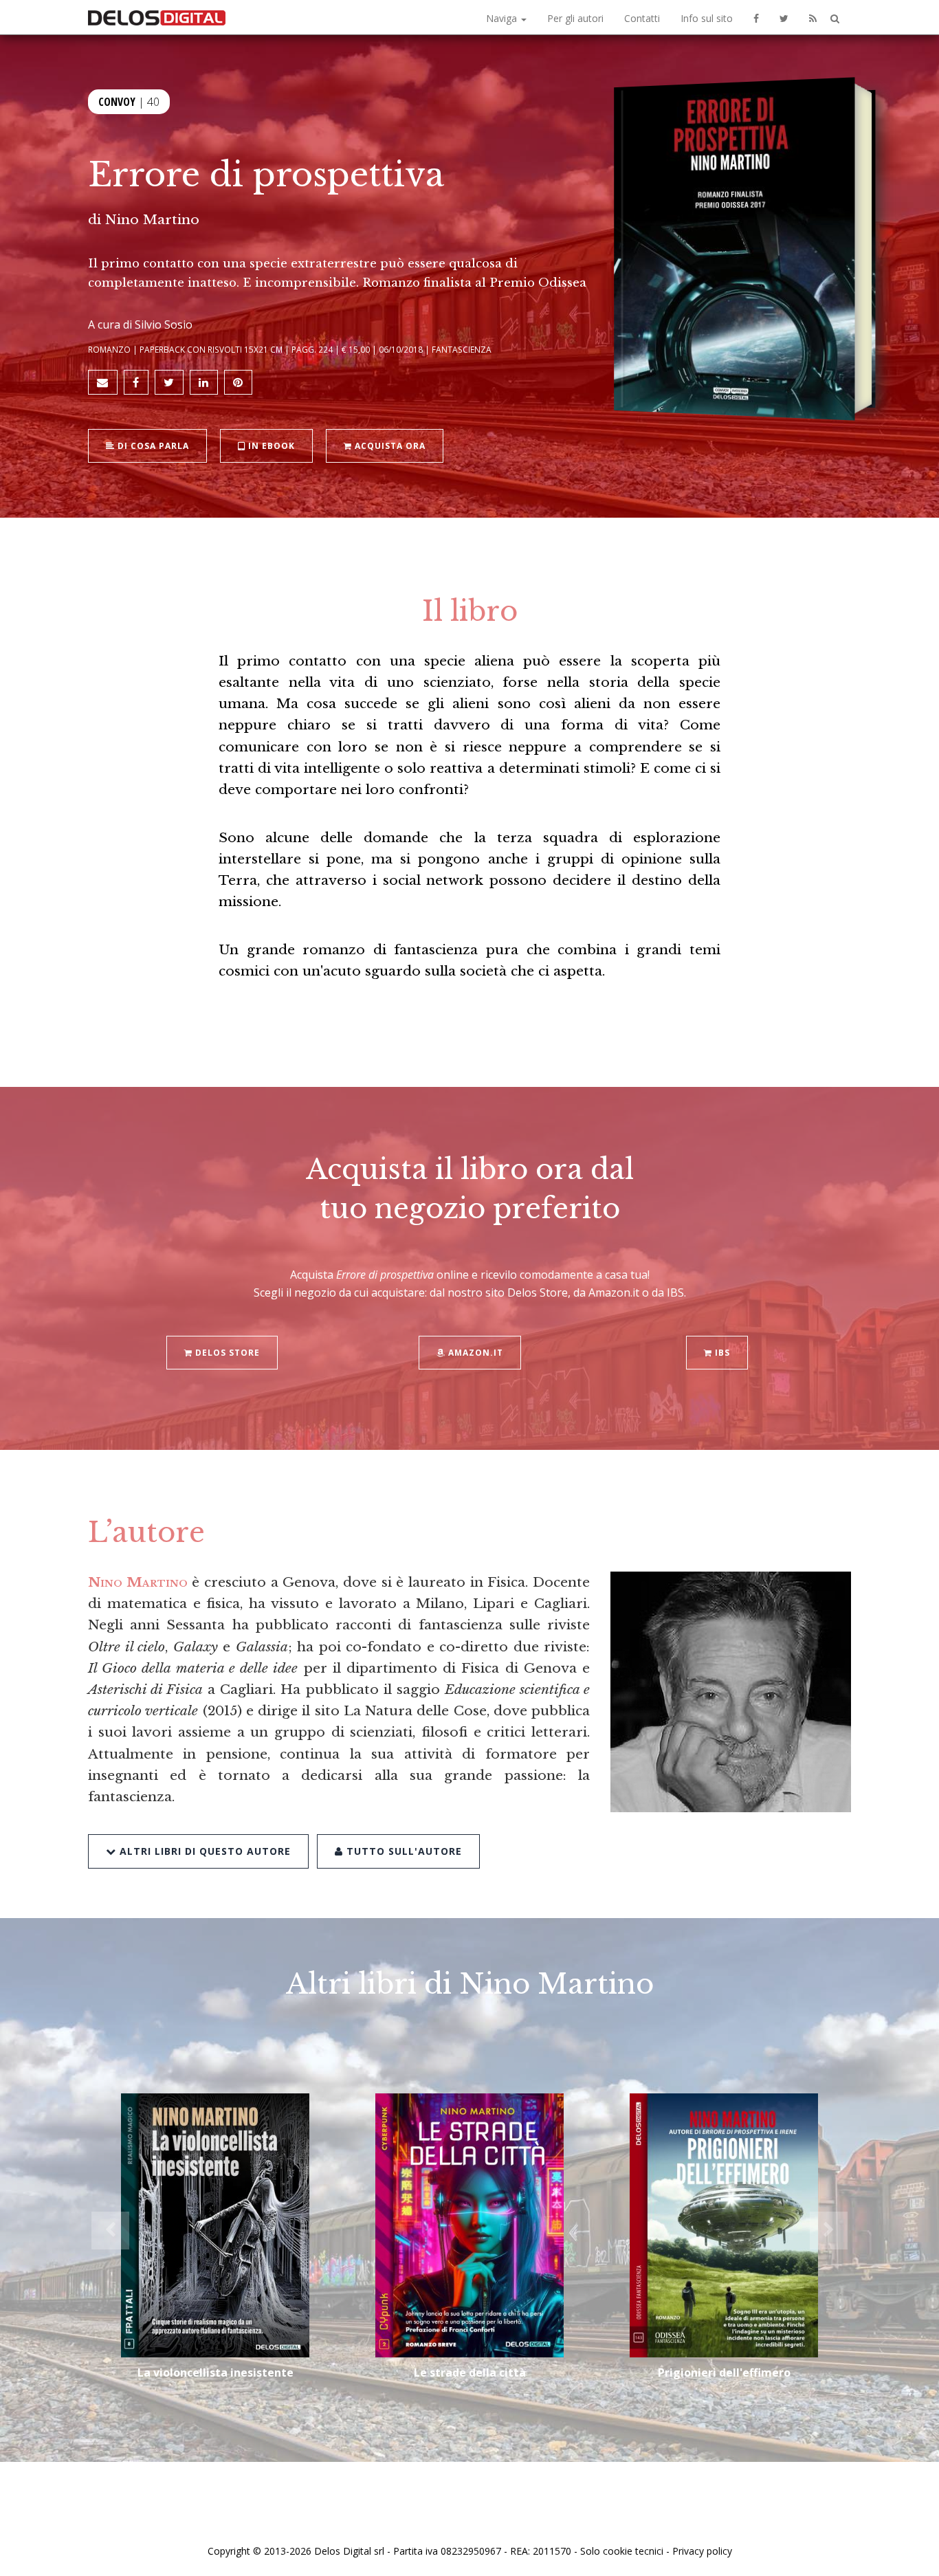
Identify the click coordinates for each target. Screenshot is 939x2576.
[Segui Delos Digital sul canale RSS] (813, 17)
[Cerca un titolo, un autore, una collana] (835, 19)
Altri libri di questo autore (203, 1851)
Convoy (117, 102)
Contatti (642, 18)
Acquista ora (389, 446)
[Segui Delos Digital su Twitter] (784, 17)
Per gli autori (575, 18)
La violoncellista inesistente (216, 2373)
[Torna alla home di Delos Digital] (157, 17)
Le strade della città (470, 2373)
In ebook (270, 446)
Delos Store (226, 1353)
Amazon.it (474, 1353)
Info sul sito (707, 18)
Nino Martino (152, 219)
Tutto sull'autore (402, 1851)
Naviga (503, 18)
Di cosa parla (152, 446)
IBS (721, 1353)
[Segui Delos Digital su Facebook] (756, 17)
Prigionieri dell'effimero (724, 2373)
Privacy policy (702, 2551)
